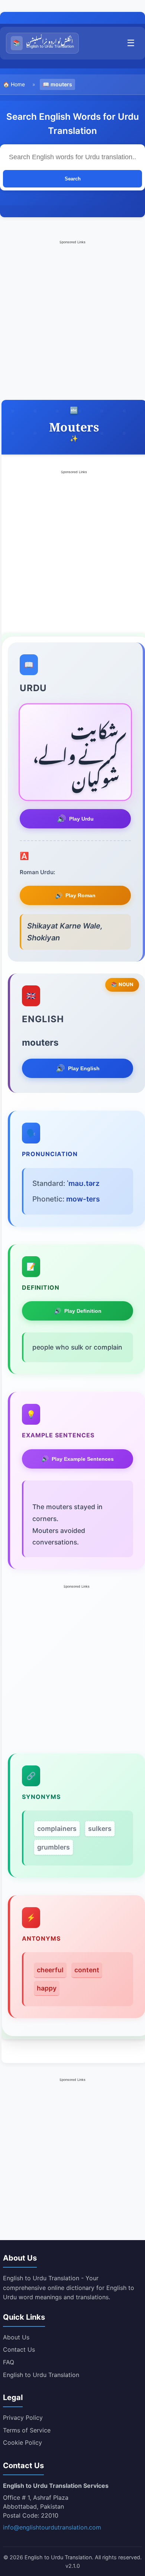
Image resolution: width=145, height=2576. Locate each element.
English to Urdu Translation (41, 2375)
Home (18, 84)
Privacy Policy (23, 2418)
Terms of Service (27, 2430)
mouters (61, 84)
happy (47, 1988)
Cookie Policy (22, 2442)
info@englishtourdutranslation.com (52, 2527)
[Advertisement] (72, 318)
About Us (16, 2337)
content (87, 1970)
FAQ (9, 2362)
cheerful (50, 1970)
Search (73, 179)
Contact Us (19, 2349)
